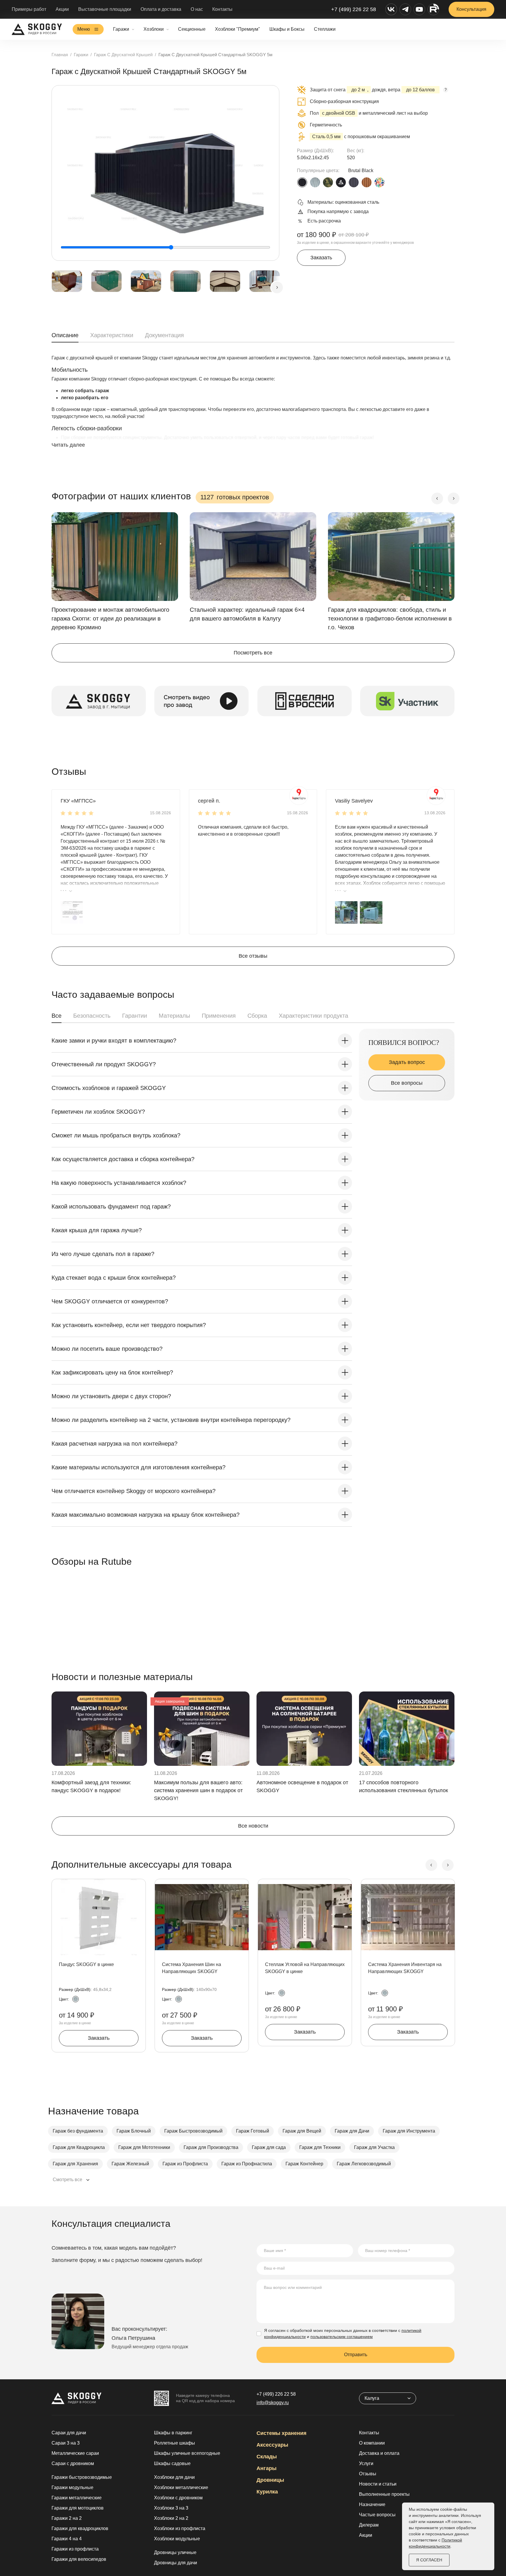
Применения (219, 1016)
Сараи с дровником (73, 2463)
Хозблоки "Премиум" (237, 29)
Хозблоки (154, 29)
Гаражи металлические (77, 2498)
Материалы (174, 1016)
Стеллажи (325, 29)
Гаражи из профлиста (75, 2549)
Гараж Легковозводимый (364, 2164)
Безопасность (92, 1016)
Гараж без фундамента (78, 2131)
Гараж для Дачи (352, 2131)
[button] (72, 912)
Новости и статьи (378, 2484)
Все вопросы (407, 1083)
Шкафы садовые (172, 2463)
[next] (277, 287)
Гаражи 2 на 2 (67, 2518)
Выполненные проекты (384, 2494)
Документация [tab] (164, 335)
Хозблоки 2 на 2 (171, 2518)
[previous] (437, 498)
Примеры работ (29, 9)
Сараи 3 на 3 (66, 2443)
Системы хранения (282, 2433)
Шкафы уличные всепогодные (187, 2453)
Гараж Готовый (253, 2131)
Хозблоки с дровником (178, 2498)
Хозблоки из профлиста (180, 2528)
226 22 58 (276, 2394)
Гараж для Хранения (75, 2164)
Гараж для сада (269, 2147)
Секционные (192, 29)
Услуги (366, 2463)
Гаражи (121, 29)
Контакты (222, 9)
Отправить (356, 2355)
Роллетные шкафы (175, 2443)
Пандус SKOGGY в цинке (86, 1964)
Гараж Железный (130, 2164)
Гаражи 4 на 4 (67, 2539)
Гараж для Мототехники (144, 2147)
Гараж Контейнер (304, 2164)
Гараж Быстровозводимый (193, 2131)
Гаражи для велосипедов (79, 2559)
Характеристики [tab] (112, 335)
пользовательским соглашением (342, 2337)
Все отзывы (253, 956)
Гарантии (135, 1016)
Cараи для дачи (69, 2433)
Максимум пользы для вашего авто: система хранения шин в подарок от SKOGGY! (198, 1790)
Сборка (257, 1016)
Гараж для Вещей (302, 2131)
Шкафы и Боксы (287, 29)
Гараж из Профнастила (247, 2164)
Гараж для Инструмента (409, 2131)
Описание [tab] (65, 335)
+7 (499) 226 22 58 (354, 9)
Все (57, 1016)
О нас (197, 9)
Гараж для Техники (320, 2147)
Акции (62, 9)
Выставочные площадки (105, 9)
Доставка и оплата (379, 2453)
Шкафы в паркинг (173, 2433)
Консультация (471, 9)
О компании (372, 2443)
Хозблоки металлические (181, 2487)
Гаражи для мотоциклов (78, 2508)
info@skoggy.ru (273, 2403)
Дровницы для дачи (176, 2563)
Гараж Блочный (134, 2131)
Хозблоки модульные (177, 2539)
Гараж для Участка (374, 2147)
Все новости (253, 1826)
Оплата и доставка (161, 9)
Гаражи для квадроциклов (80, 2528)
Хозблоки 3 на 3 (171, 2508)
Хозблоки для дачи (174, 2477)
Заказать (321, 258)
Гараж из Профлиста (185, 2164)
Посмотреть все (253, 653)
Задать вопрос (407, 1062)
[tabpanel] (253, 407)
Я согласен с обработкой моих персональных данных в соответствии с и (343, 2334)
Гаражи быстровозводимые (82, 2477)
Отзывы (368, 2474)
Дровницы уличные (175, 2552)
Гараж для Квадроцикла (79, 2147)
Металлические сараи (75, 2453)
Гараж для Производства (211, 2147)
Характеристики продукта (313, 1016)
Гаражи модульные (72, 2487)
